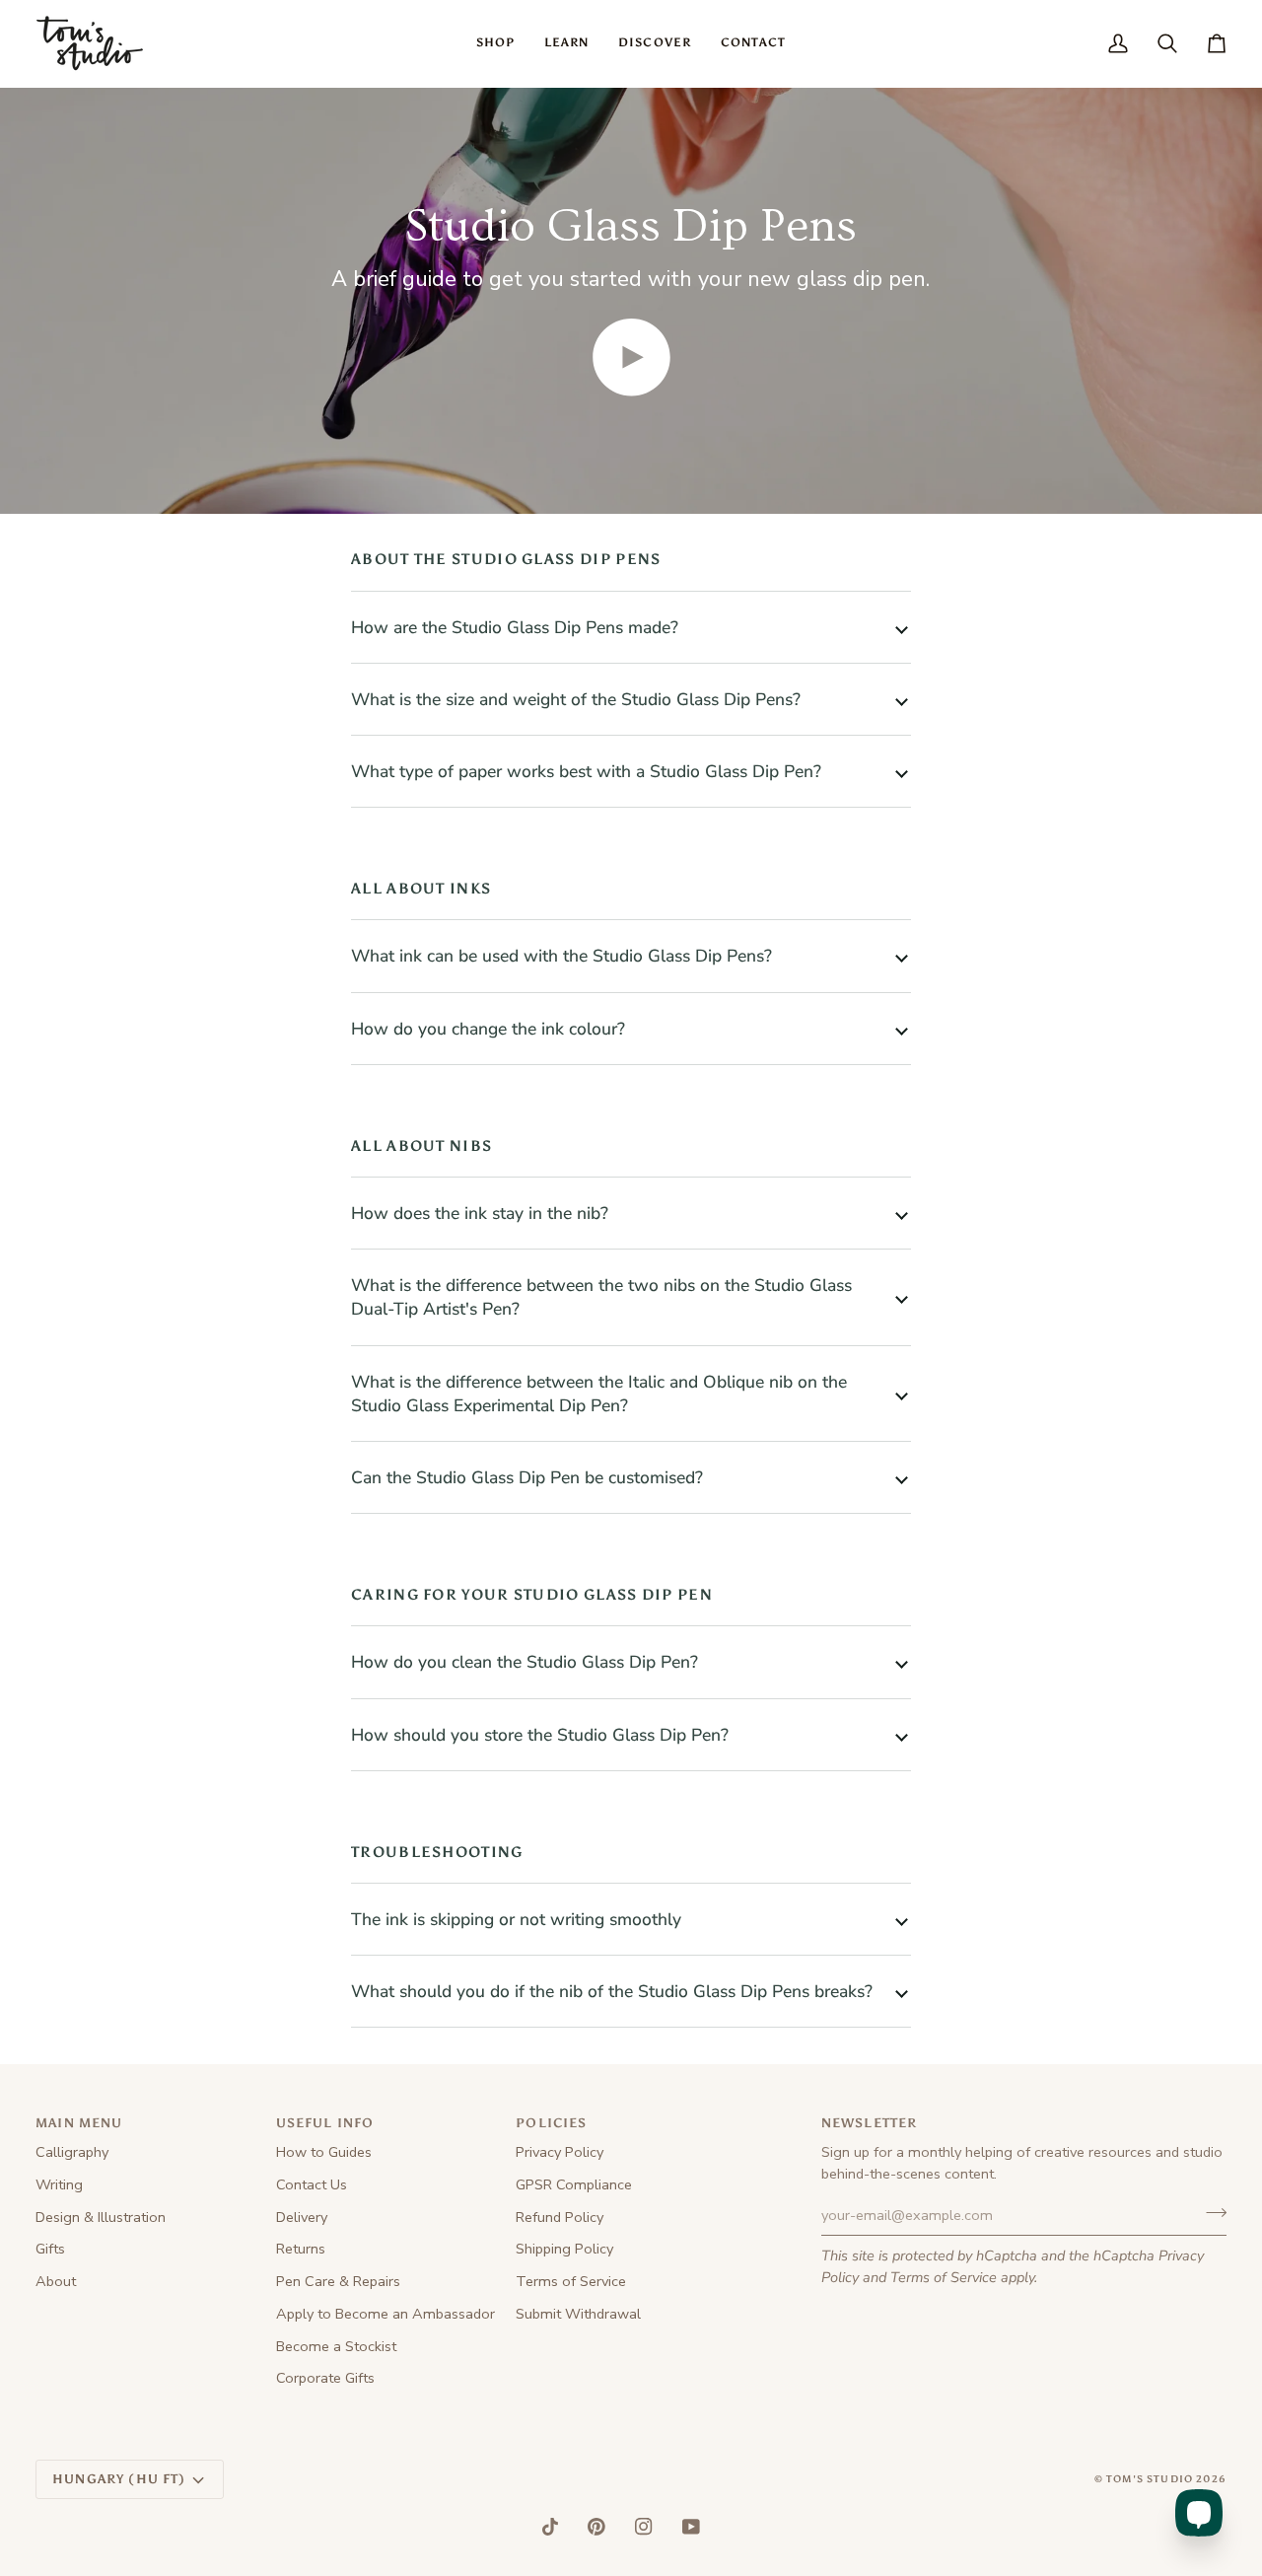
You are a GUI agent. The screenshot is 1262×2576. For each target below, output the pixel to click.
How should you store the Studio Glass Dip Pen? (540, 1735)
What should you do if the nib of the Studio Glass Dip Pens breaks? (612, 1991)
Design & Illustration (101, 2217)
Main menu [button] (79, 2123)
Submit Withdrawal (578, 2314)
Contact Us (312, 2184)
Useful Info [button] (325, 2123)
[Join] (1210, 2213)
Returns (301, 2249)
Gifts (50, 2249)
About (56, 2281)
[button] (495, 43)
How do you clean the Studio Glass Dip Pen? (525, 1662)
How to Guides (324, 2152)
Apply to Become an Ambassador (386, 2314)
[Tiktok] (550, 2527)
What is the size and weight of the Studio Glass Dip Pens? (576, 699)
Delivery (302, 2217)
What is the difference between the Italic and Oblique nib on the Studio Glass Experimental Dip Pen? (599, 1394)
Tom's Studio (1150, 2479)
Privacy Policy (560, 2152)
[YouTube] (691, 2527)
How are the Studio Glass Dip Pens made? (515, 627)
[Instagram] (644, 2527)
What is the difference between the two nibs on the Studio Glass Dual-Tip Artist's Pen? (601, 1297)
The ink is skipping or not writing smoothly (516, 1919)
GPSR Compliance (574, 2184)
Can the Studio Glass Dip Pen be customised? (527, 1477)
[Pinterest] (596, 2527)
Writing (59, 2184)
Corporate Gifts (325, 2378)
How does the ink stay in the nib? (480, 1213)
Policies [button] (551, 2123)
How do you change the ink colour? (488, 1029)
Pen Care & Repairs (338, 2281)
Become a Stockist (336, 2346)
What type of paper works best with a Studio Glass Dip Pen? (586, 771)
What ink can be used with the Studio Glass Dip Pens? (561, 956)
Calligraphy (72, 2152)
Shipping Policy (564, 2249)
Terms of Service (944, 2277)
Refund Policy (560, 2217)
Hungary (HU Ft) (119, 2479)
